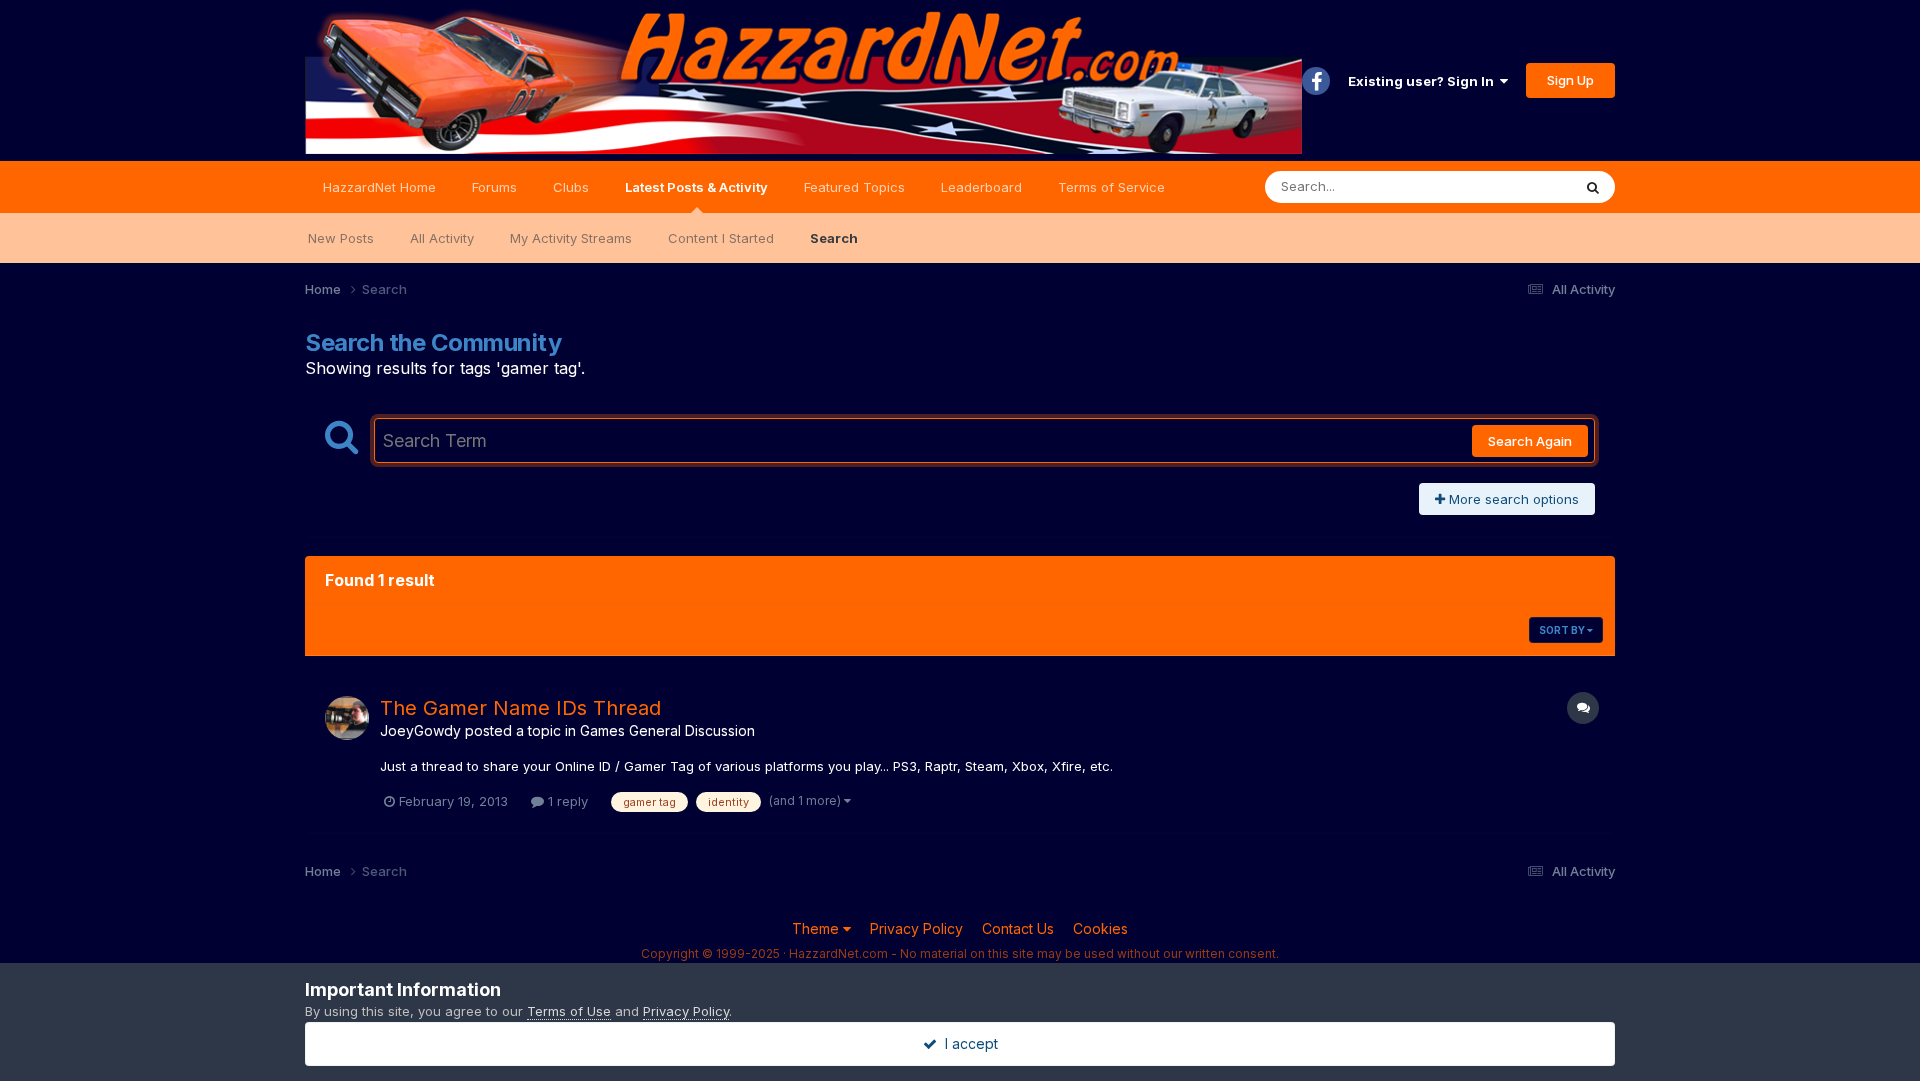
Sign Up (1570, 80)
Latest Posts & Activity (696, 187)
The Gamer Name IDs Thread (520, 708)
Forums (494, 187)
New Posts (341, 238)
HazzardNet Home (379, 187)
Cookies (1100, 928)
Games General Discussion (667, 730)
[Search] (1593, 187)
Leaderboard (981, 187)
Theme (817, 928)
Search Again (1530, 441)
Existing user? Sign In (1424, 81)
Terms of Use (569, 1011)
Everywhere (1509, 186)
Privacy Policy (916, 928)
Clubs (571, 187)
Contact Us (1018, 928)
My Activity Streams (571, 238)
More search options (1512, 499)
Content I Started (721, 238)
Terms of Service (1111, 187)
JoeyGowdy (420, 730)
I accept (967, 1043)
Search (834, 238)
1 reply (566, 801)
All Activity (442, 238)
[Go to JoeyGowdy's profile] (347, 718)
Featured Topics (854, 187)
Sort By (1563, 630)
